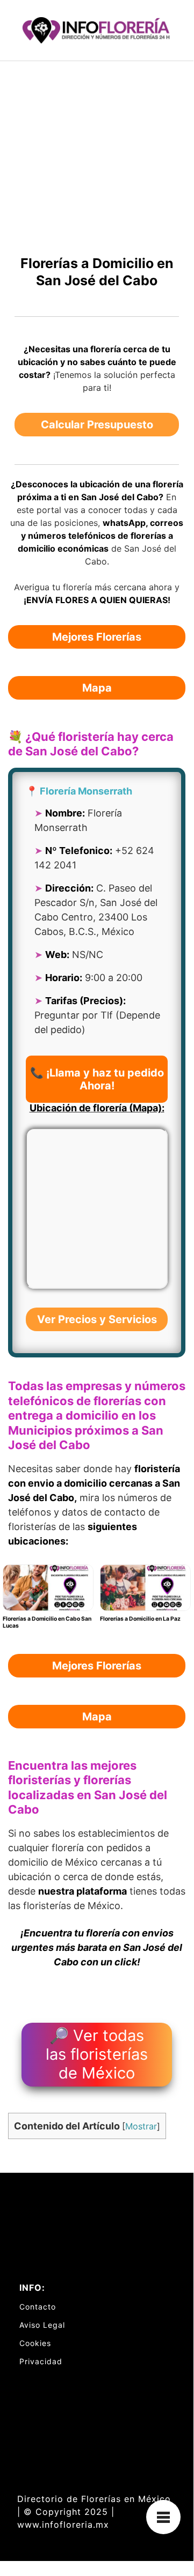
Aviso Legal (42, 2325)
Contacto (38, 2307)
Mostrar (141, 2126)
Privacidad (41, 2361)
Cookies (35, 2343)
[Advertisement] (97, 163)
